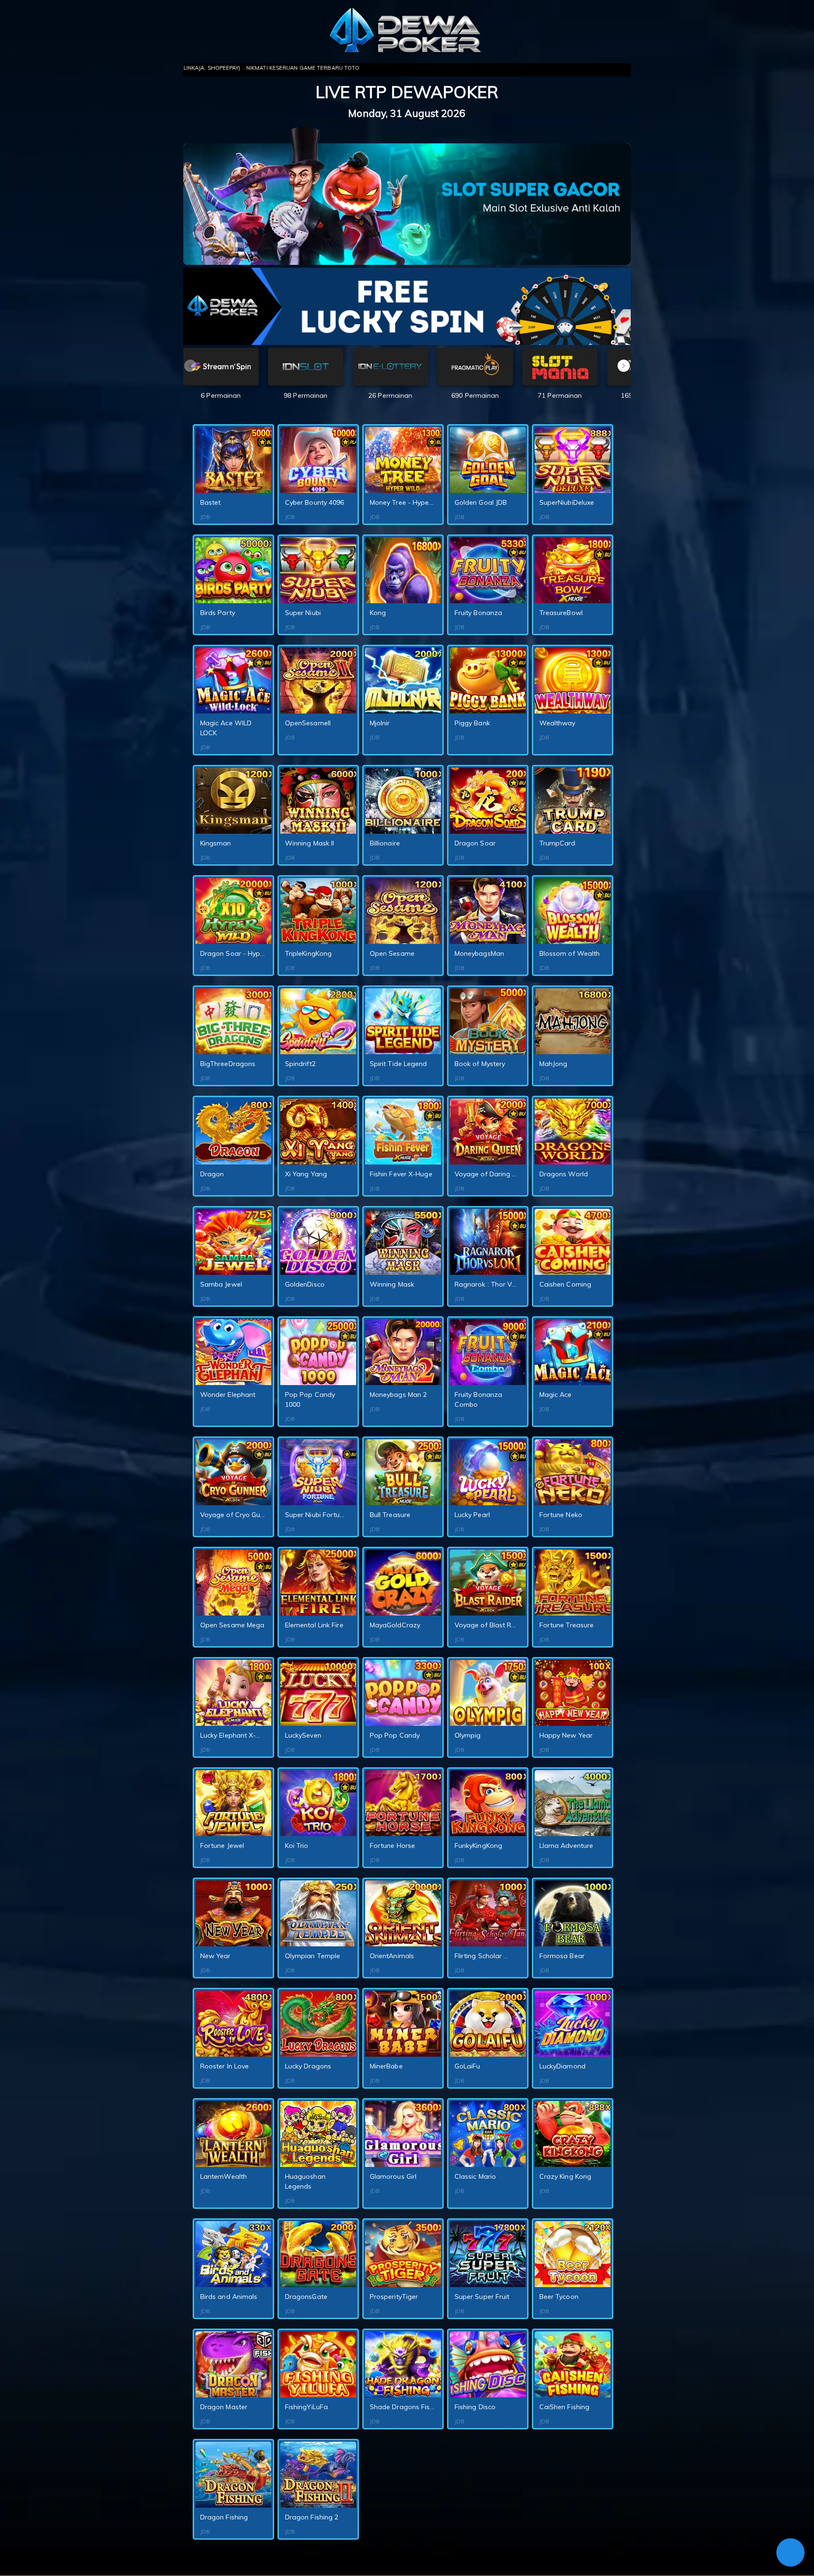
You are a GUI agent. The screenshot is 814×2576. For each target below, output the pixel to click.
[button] (624, 366)
